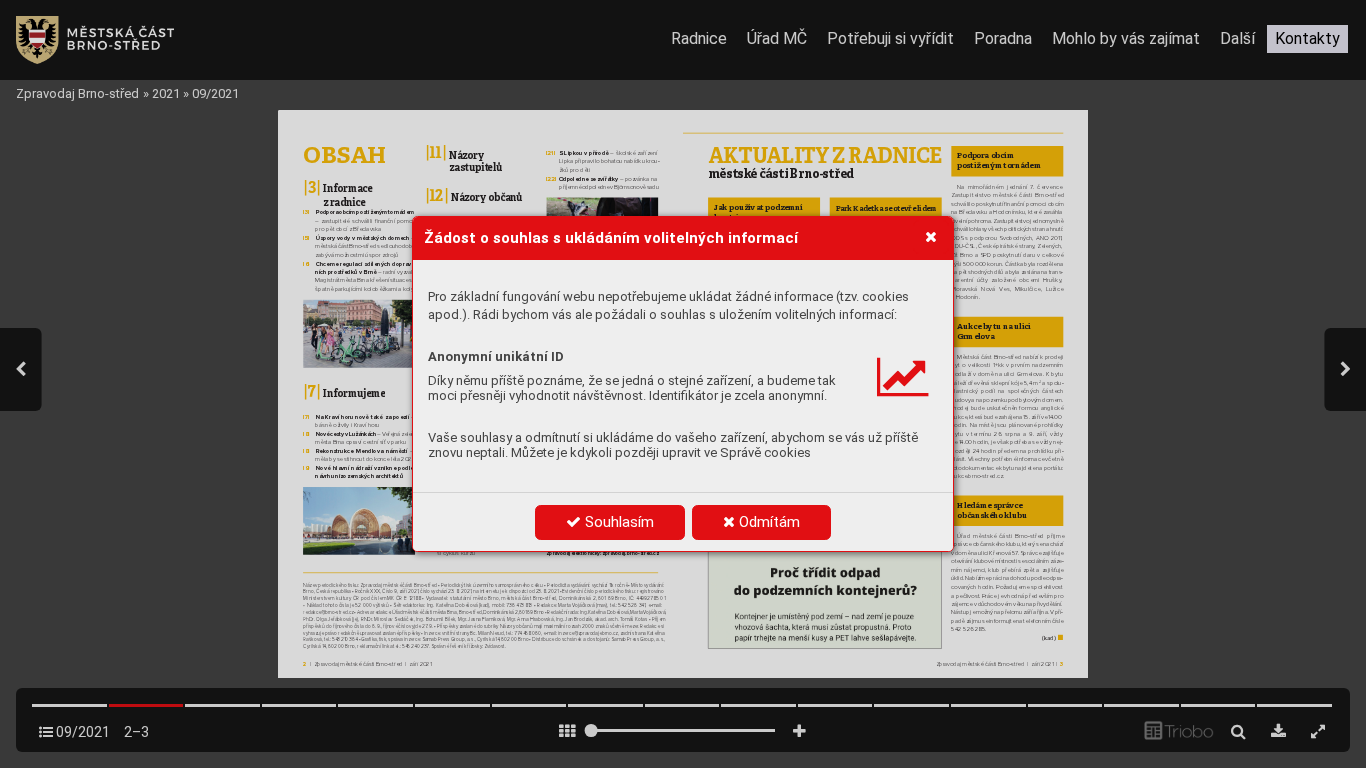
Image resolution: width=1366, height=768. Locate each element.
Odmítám (767, 522)
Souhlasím (617, 522)
